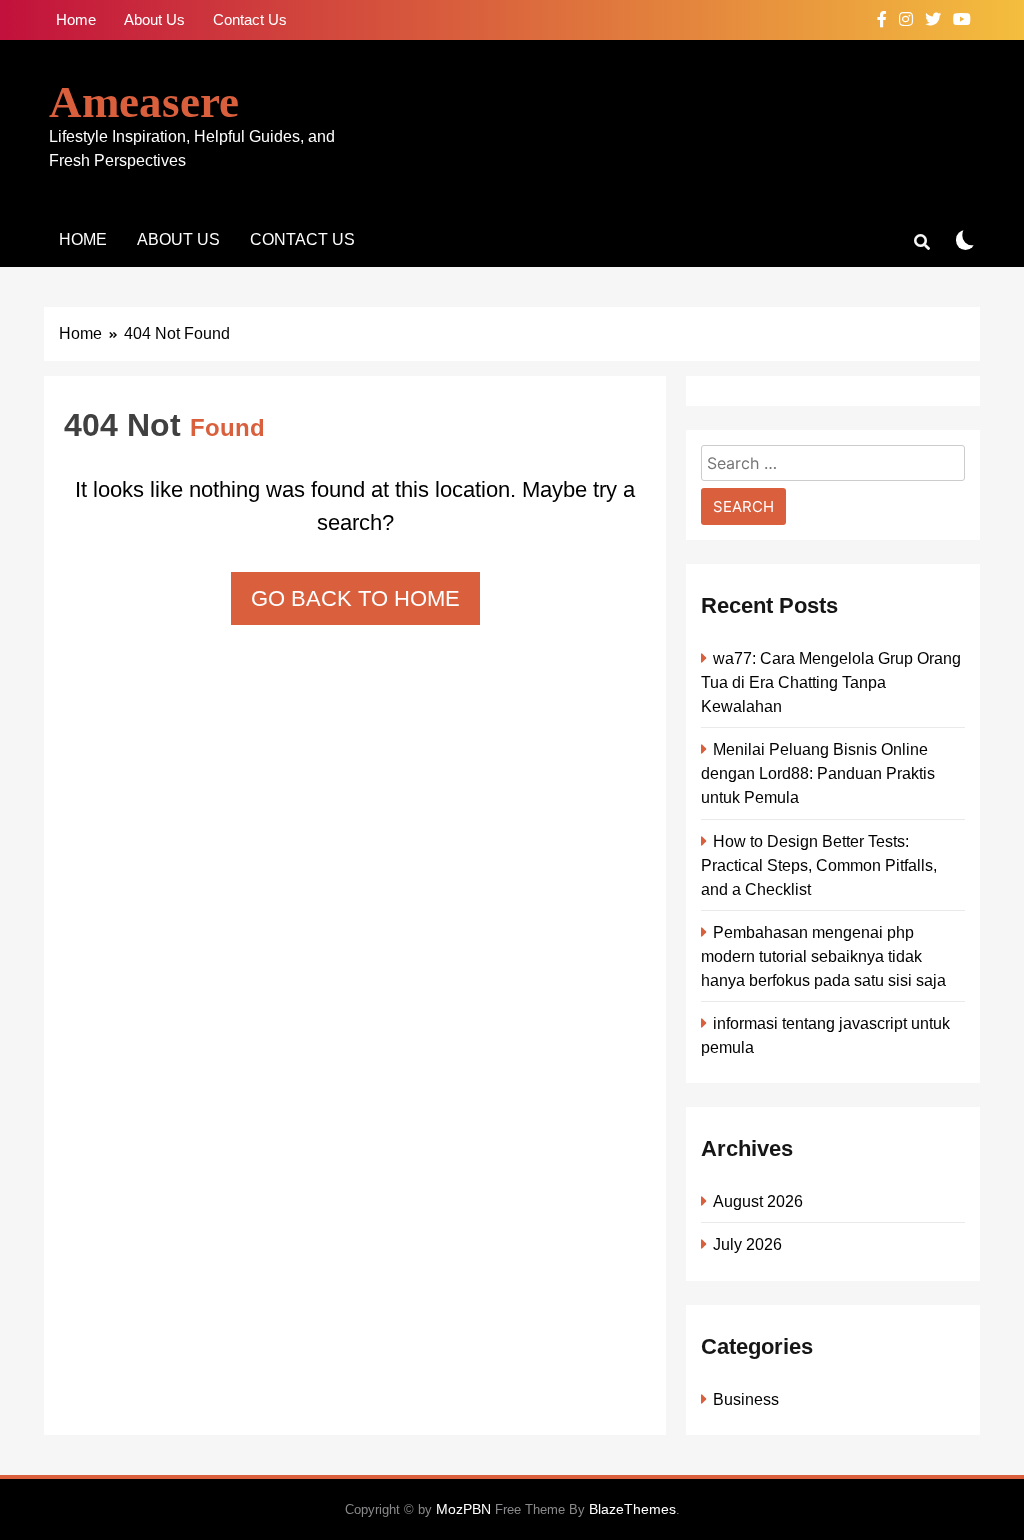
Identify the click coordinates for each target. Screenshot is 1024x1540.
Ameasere (144, 102)
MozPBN (463, 1509)
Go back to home (355, 598)
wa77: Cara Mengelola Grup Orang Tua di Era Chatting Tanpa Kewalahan (831, 682)
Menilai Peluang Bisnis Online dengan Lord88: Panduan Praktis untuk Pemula (818, 773)
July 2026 (747, 1244)
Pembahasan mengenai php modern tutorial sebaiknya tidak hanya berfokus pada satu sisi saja (823, 956)
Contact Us (250, 19)
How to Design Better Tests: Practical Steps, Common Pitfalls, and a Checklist (819, 865)
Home (76, 19)
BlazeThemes (632, 1509)
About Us (154, 19)
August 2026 (758, 1201)
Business (746, 1399)
